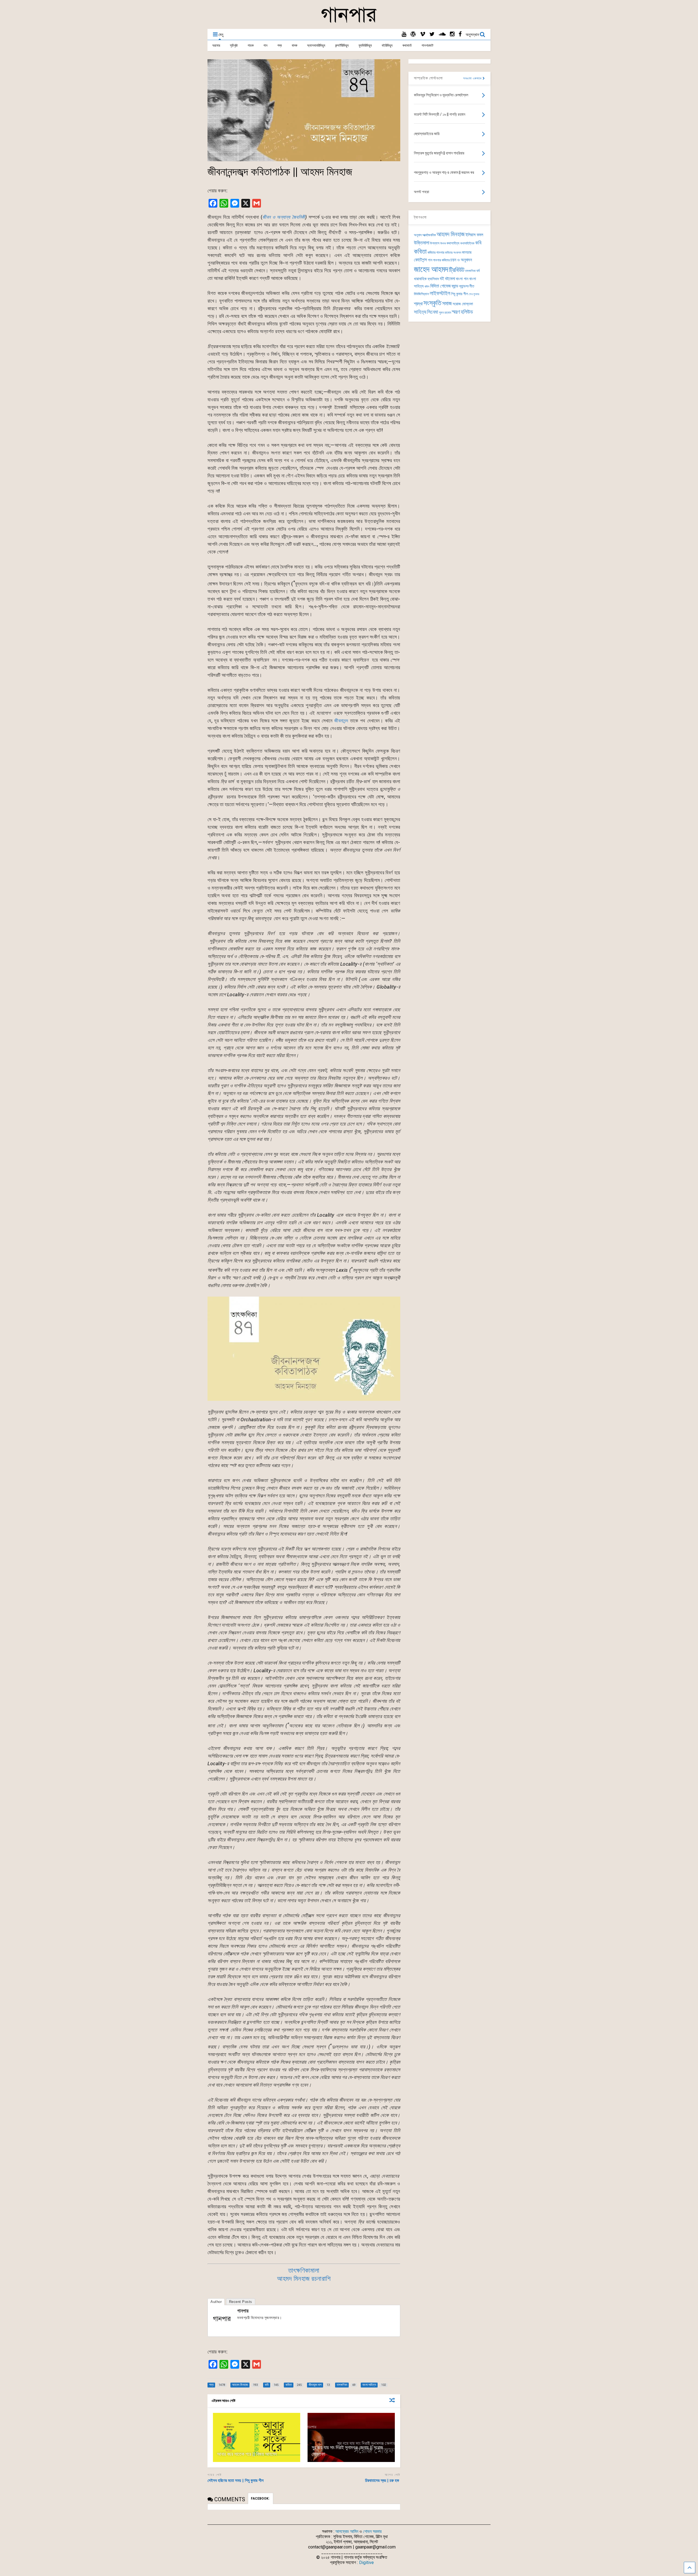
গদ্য (280, 45)
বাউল (427, 287)
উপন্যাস (435, 243)
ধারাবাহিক (420, 279)
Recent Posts (241, 2302)
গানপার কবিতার (441, 260)
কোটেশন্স (420, 260)
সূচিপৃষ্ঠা (234, 45)
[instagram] (452, 34)
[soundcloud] (442, 34)
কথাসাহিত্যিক (467, 243)
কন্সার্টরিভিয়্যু (342, 45)
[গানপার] (349, 22)
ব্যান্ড (455, 286)
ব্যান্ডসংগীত (467, 286)
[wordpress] (413, 34)
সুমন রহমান (445, 313)
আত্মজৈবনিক (429, 235)
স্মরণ (456, 312)
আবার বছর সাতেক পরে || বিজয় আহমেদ (247, 2454)
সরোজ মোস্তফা (463, 304)
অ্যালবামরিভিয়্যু (316, 45)
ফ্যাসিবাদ (433, 279)
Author (216, 2302)
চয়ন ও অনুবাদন (461, 260)
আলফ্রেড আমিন (347, 2531)
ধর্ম (478, 271)
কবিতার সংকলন (453, 253)
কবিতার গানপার (436, 252)
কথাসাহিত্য (453, 243)
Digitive (366, 2562)
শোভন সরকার (372, 2531)
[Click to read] (257, 2437)
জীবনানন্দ (341, 721)
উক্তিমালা (422, 243)
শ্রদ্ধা (418, 304)
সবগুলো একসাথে (473, 78)
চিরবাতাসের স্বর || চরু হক (383, 2481)
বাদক (294, 45)
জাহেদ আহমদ (431, 269)
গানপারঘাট (427, 45)
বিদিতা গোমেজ (440, 286)
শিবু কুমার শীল (459, 294)
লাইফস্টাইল (440, 293)
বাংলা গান (462, 279)
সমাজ (447, 303)
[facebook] (460, 34)
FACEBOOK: (261, 2499)
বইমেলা (450, 279)
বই (442, 279)
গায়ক (251, 45)
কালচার (467, 252)
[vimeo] (423, 34)
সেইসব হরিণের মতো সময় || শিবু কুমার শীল (236, 2481)
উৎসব (443, 243)
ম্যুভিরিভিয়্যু (365, 45)
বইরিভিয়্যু (387, 45)
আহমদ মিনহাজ (451, 234)
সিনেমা (433, 312)
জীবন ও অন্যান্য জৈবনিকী (284, 217)
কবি (478, 243)
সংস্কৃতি (432, 303)
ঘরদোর (216, 45)
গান (265, 45)
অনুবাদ (418, 235)
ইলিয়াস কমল (474, 235)
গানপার (243, 2311)
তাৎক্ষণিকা (470, 271)
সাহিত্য (420, 312)
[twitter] (432, 34)
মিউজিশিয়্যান (421, 294)
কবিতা (420, 252)
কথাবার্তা (407, 45)
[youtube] (404, 34)
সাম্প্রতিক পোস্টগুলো (428, 78)
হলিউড (467, 312)
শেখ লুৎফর (474, 294)
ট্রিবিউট (457, 270)
